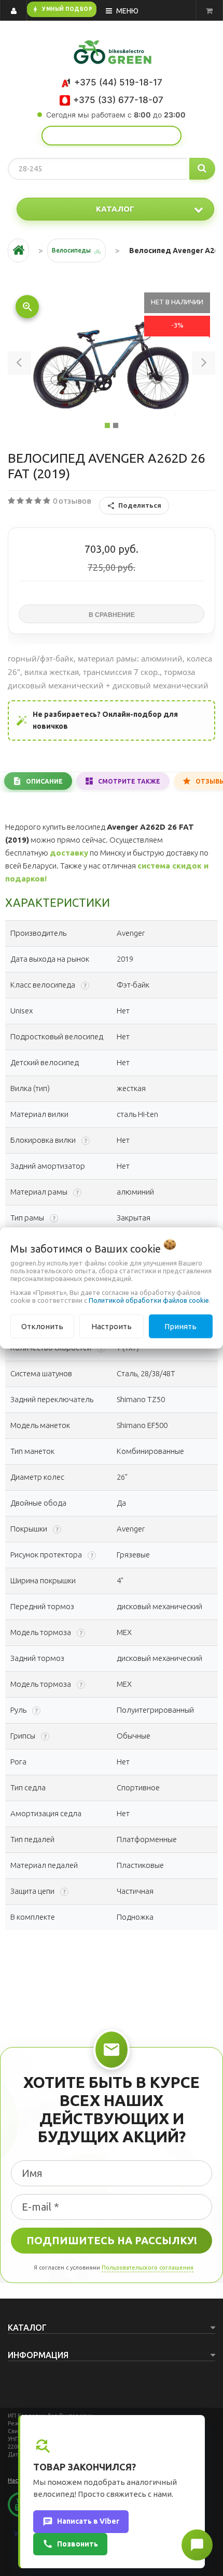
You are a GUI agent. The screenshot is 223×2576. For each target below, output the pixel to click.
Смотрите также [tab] (129, 781)
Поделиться (140, 505)
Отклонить (42, 1326)
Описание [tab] (44, 781)
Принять (180, 1326)
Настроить (112, 1326)
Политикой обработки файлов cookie (149, 1300)
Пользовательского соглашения (148, 2268)
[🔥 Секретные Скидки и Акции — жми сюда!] (112, 136)
